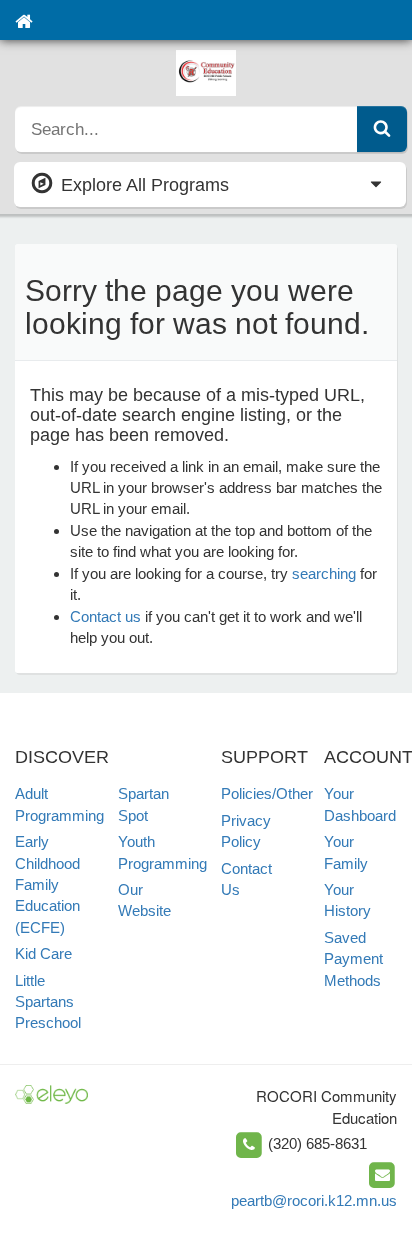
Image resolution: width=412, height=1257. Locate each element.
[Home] (23, 20)
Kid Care (43, 953)
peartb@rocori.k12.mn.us (314, 1200)
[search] (186, 129)
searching (324, 573)
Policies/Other (267, 793)
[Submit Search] (382, 129)
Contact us (105, 616)
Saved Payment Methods (353, 959)
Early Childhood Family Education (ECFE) (47, 884)
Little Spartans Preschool (48, 1002)
